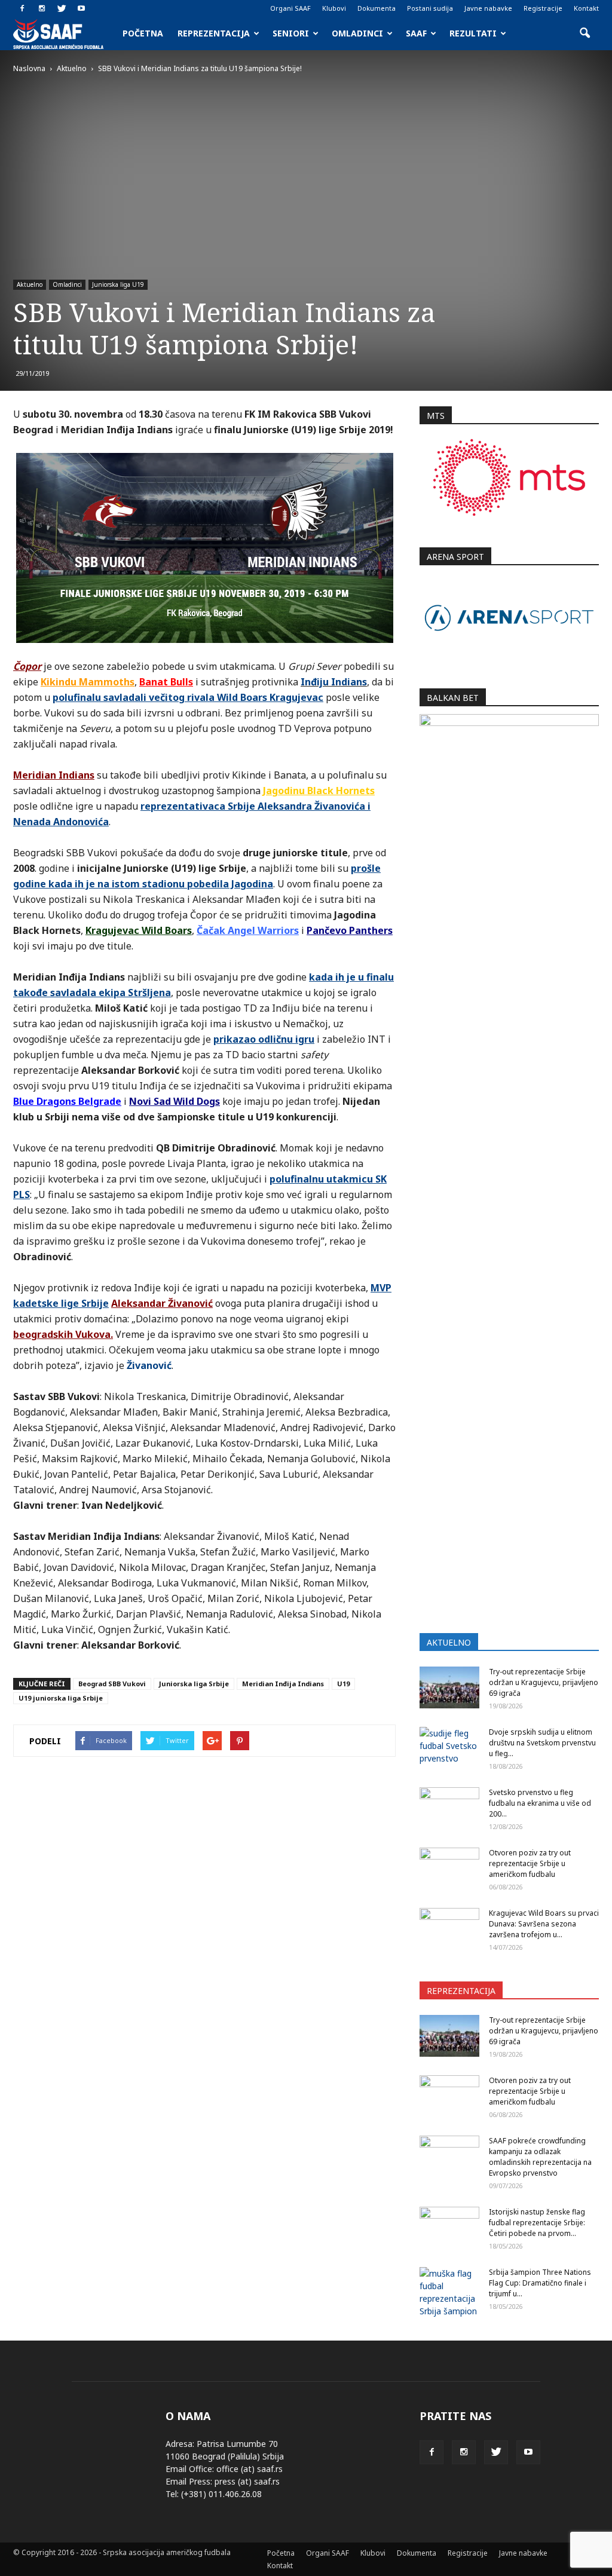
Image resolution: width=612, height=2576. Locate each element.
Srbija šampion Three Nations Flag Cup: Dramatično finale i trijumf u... (540, 2283)
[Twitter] (62, 8)
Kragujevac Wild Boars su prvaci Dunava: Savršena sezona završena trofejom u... (544, 1924)
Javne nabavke (488, 8)
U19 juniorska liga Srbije (61, 1698)
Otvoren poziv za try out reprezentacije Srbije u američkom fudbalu (530, 1863)
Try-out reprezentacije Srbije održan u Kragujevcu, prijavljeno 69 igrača (544, 1682)
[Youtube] (81, 8)
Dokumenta (377, 8)
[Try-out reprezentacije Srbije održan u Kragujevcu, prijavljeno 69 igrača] (449, 1687)
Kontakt (586, 8)
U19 (343, 1684)
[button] (585, 33)
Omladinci (357, 33)
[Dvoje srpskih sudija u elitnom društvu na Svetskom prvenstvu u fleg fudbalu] (449, 1748)
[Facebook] (22, 8)
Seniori (291, 33)
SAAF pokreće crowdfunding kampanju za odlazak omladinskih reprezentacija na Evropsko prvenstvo (540, 2157)
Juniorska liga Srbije (194, 1684)
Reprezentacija (214, 33)
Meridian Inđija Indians (283, 1684)
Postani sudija (430, 8)
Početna (143, 33)
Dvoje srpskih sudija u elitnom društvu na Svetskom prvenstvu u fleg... (542, 1743)
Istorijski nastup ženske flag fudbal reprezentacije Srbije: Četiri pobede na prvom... (537, 2223)
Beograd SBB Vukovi (112, 1684)
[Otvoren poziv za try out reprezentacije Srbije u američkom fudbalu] (449, 1869)
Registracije (543, 8)
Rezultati (473, 33)
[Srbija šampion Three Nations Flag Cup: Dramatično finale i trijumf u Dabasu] (449, 2292)
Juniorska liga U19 (118, 284)
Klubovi (334, 8)
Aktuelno (30, 284)
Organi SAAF (290, 8)
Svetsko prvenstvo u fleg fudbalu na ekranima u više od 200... (540, 1803)
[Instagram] (42, 8)
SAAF (416, 33)
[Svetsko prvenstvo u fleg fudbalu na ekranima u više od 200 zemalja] (449, 1808)
